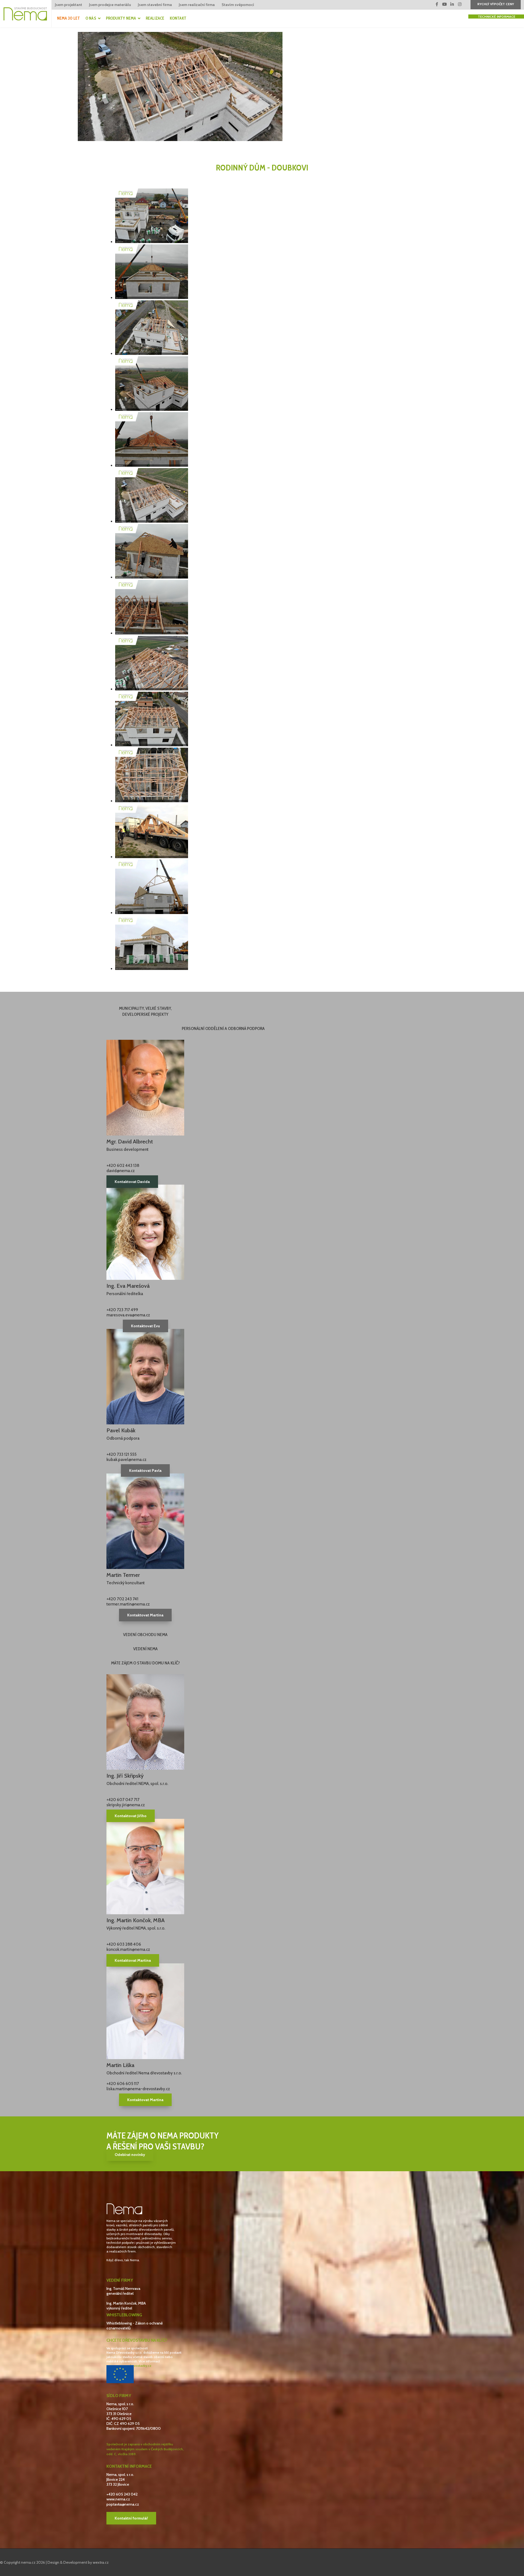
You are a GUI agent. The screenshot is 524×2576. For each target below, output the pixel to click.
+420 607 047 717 (123, 1800)
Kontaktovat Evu (145, 1326)
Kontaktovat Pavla (145, 1470)
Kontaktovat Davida (132, 1182)
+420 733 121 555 (121, 1454)
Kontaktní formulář (131, 2518)
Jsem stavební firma (155, 5)
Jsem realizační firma (197, 5)
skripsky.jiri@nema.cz (126, 1805)
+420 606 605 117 (123, 2084)
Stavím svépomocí (238, 5)
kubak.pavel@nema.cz (126, 1460)
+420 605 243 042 (122, 2494)
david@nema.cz (121, 1171)
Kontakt (178, 18)
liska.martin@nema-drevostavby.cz (138, 2089)
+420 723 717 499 (122, 1310)
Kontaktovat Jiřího (131, 1816)
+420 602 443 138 (123, 1166)
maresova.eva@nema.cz (128, 1315)
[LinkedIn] (452, 4)
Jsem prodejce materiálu (110, 5)
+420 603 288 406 (124, 1944)
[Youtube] (445, 4)
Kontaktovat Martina (145, 1615)
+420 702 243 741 (122, 1599)
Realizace (155, 18)
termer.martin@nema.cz (128, 1604)
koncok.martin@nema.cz (128, 1949)
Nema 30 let (69, 18)
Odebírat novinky (130, 2155)
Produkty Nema (121, 18)
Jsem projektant (69, 5)
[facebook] (437, 4)
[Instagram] (460, 4)
